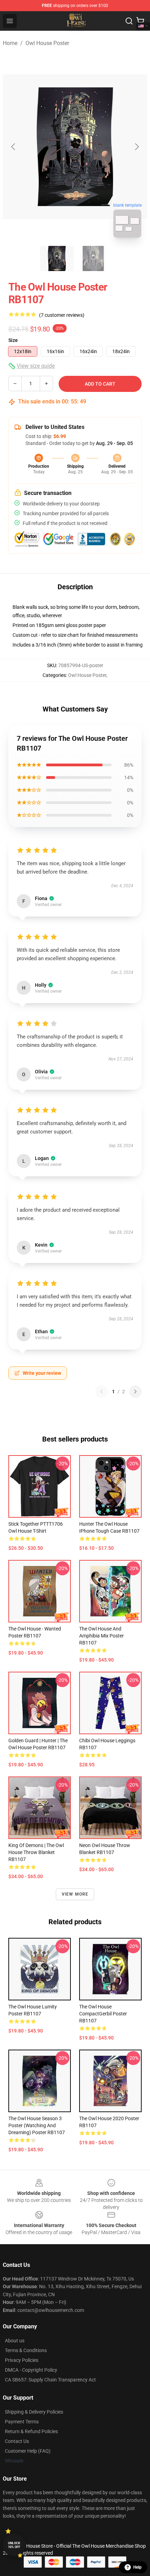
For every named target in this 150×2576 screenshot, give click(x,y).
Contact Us (17, 2441)
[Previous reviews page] (102, 1392)
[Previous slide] (14, 147)
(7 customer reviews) (62, 315)
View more (75, 1894)
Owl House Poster (47, 43)
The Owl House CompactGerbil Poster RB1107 (103, 2014)
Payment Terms (22, 2422)
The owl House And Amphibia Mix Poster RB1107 (102, 1636)
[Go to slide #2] (93, 258)
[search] (129, 21)
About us (15, 2341)
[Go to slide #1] (57, 258)
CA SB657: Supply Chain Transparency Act (50, 2380)
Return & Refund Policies (31, 2431)
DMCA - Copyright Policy (31, 2370)
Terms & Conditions (26, 2350)
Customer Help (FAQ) (28, 2451)
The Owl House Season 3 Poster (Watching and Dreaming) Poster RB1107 (37, 2125)
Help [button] (137, 2567)
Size (13, 340)
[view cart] (140, 21)
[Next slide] (136, 147)
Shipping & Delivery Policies (34, 2412)
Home (10, 43)
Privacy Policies (22, 2360)
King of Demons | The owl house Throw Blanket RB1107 (36, 1852)
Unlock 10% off (14, 2545)
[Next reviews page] (135, 1392)
